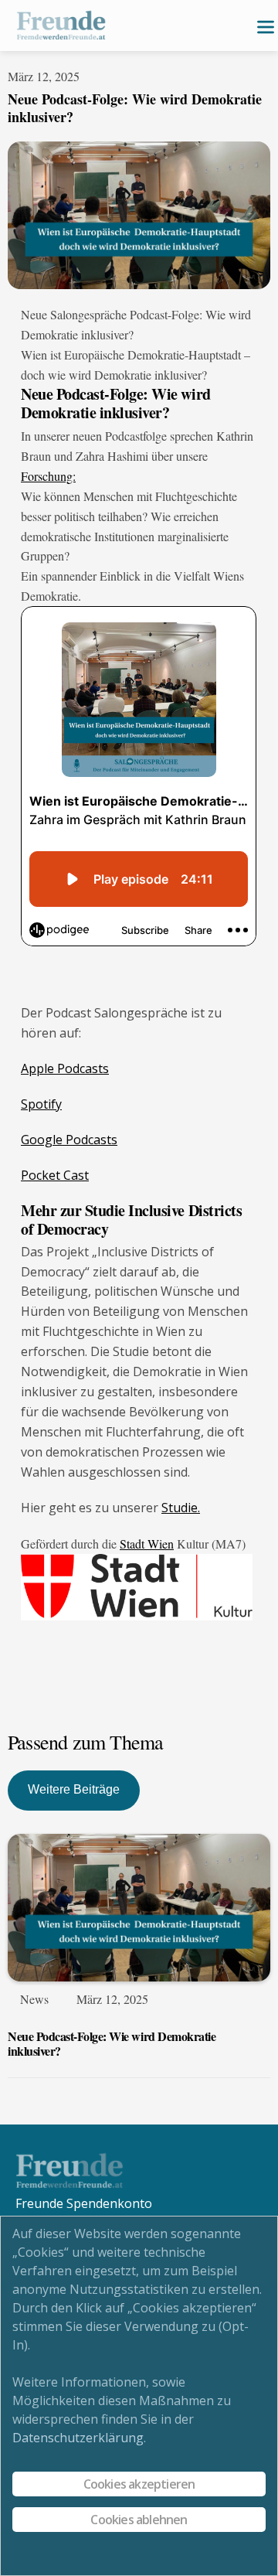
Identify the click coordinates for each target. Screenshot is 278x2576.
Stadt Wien (147, 1544)
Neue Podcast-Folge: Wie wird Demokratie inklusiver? (112, 2043)
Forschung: (48, 476)
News (34, 1999)
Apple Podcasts (65, 1068)
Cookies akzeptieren (139, 2484)
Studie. (181, 1508)
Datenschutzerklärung (78, 2438)
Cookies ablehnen (139, 2520)
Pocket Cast (55, 1175)
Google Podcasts (69, 1140)
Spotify (41, 1104)
